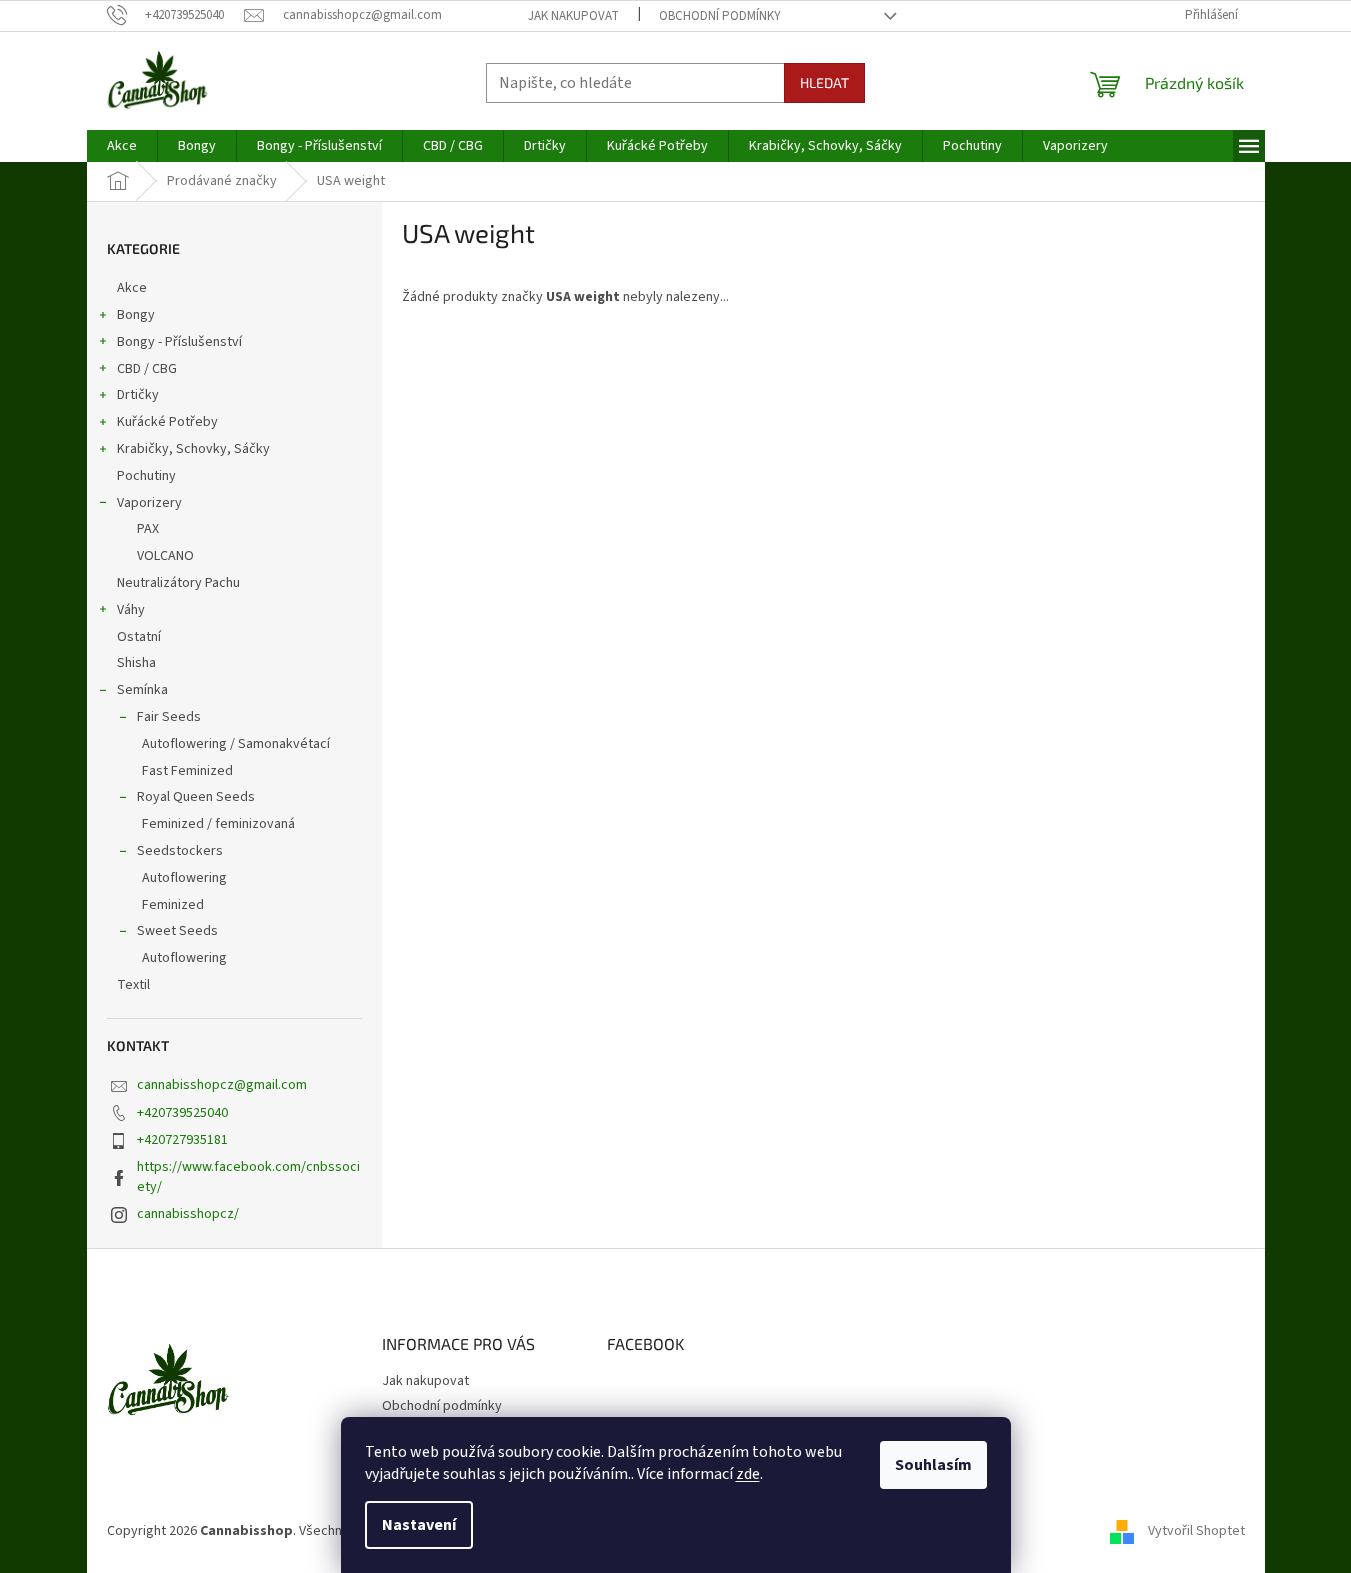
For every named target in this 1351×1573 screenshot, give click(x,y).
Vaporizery (149, 503)
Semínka (142, 690)
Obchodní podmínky (720, 16)
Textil (133, 985)
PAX (148, 529)
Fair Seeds (169, 717)
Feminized (173, 905)
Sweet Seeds (177, 931)
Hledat (824, 82)
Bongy (136, 315)
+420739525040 (182, 1113)
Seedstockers (180, 851)
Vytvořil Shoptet (1196, 1531)
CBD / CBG (147, 369)
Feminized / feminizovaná (218, 824)
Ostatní (139, 637)
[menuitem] (122, 146)
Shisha (136, 663)
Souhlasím (933, 1465)
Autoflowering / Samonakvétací (236, 744)
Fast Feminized (187, 771)
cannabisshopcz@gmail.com (222, 1085)
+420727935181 (182, 1140)
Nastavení (419, 1525)
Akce (132, 288)
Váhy (131, 610)
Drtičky (138, 395)
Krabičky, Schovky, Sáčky (193, 449)
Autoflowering (184, 878)
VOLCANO (165, 556)
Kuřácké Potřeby (167, 422)
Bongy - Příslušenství (179, 342)
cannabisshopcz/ (188, 1214)
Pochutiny (146, 476)
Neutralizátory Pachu (178, 583)
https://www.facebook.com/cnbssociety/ (248, 1176)
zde (748, 1474)
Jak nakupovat (573, 16)
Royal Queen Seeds (196, 797)
